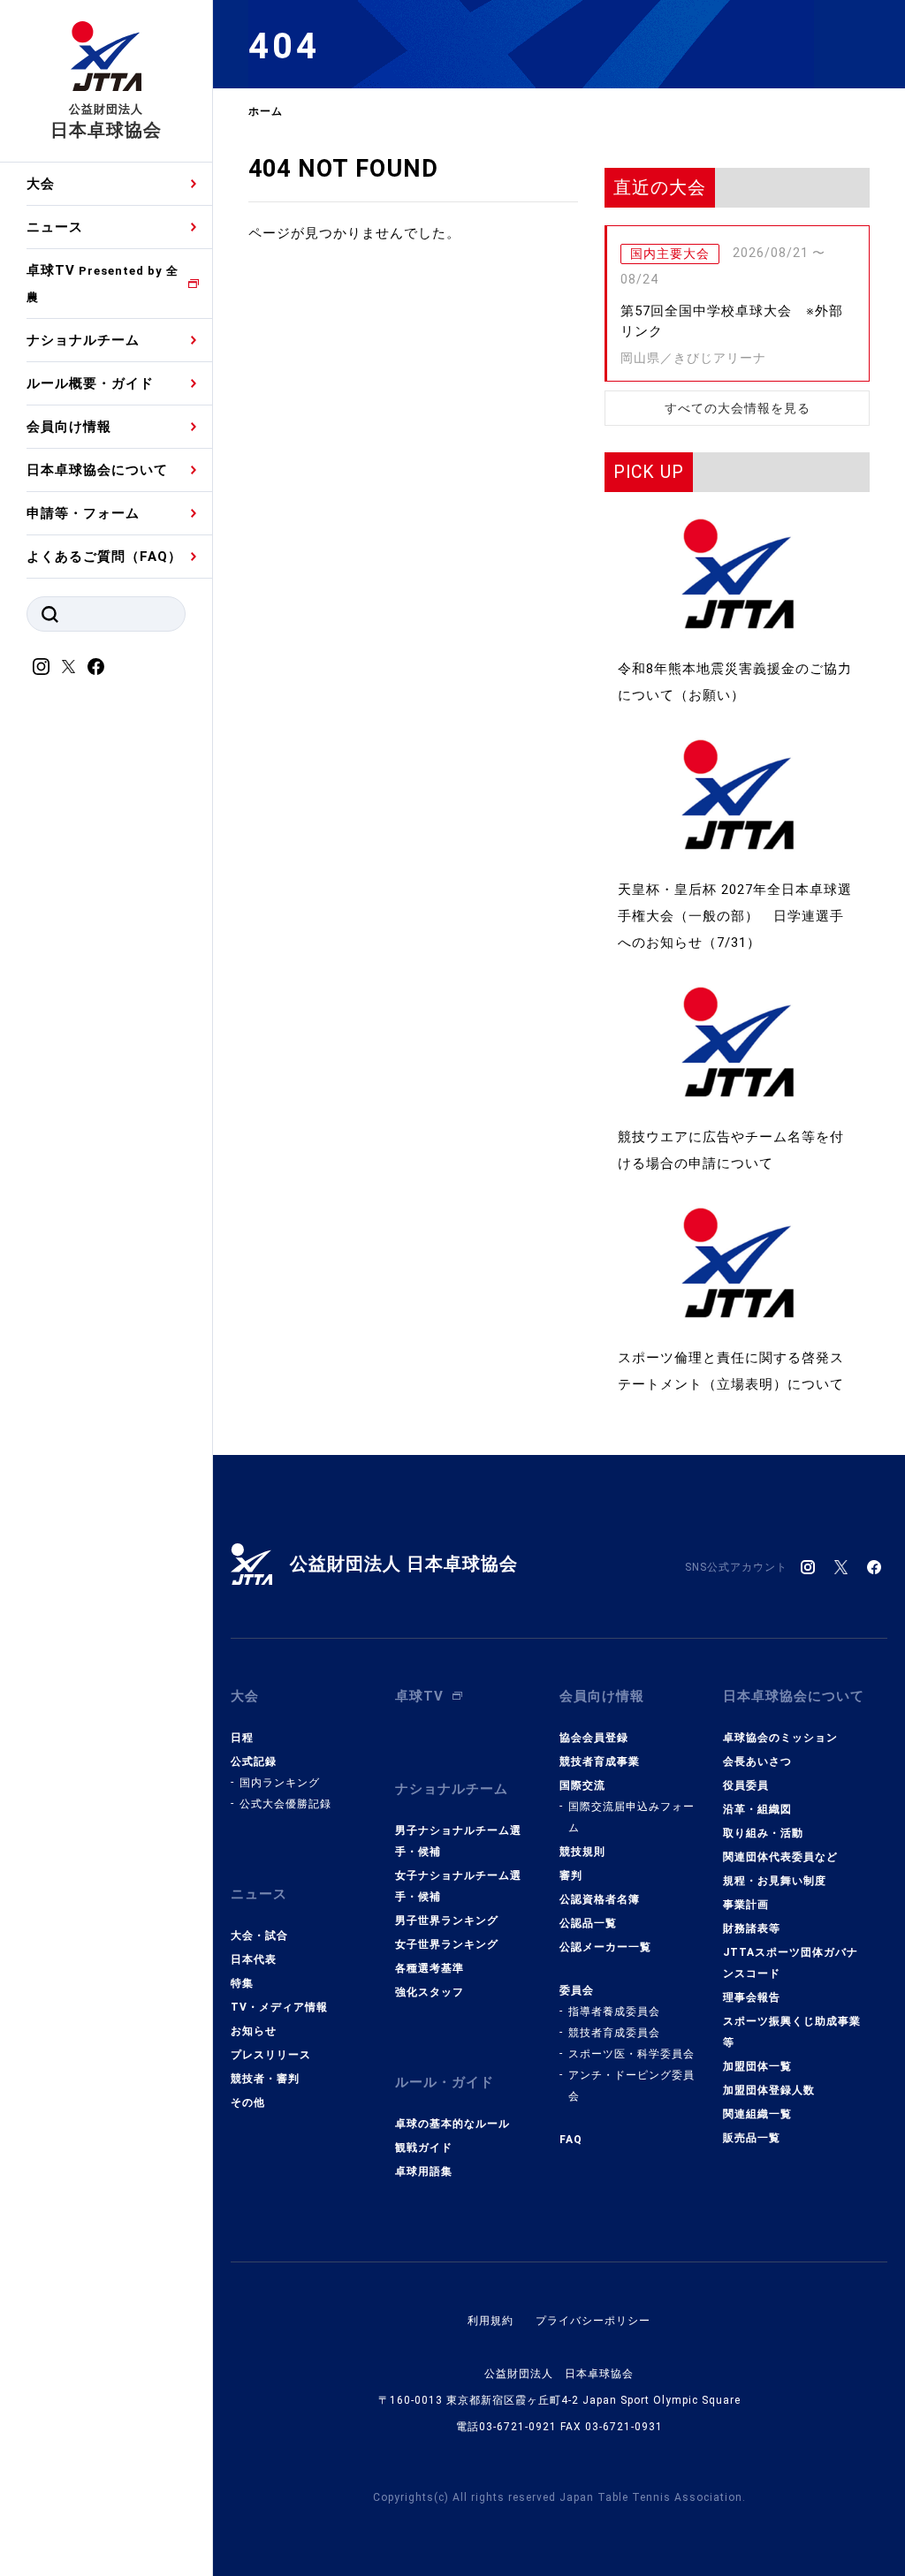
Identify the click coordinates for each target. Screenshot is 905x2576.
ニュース (55, 227)
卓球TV (103, 283)
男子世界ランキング (447, 1921)
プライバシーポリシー (593, 2321)
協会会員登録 (594, 1738)
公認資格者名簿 (600, 1899)
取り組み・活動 (763, 1833)
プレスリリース (271, 2055)
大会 (41, 184)
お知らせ (254, 2031)
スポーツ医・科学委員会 (631, 2054)
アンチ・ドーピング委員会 (631, 2086)
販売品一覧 (752, 2138)
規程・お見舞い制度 (775, 1881)
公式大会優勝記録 (285, 1804)
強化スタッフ (430, 1992)
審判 (571, 1875)
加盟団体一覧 (757, 2066)
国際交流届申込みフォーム (631, 1817)
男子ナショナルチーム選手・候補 (458, 1841)
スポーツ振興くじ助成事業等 (792, 2032)
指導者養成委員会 (614, 2012)
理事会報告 (752, 1997)
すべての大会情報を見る (738, 408)
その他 (248, 2102)
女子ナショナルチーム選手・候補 (458, 1886)
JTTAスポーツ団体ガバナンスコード (791, 1963)
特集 (242, 1983)
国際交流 (582, 1785)
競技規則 (582, 1852)
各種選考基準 (430, 1968)
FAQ (571, 2140)
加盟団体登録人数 (769, 2090)
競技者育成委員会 (614, 2033)
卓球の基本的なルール (452, 2124)
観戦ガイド (424, 2148)
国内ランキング (280, 1783)
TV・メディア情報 (279, 2007)
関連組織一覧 (757, 2114)
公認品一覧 (588, 1923)
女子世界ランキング (447, 1944)
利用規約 (491, 2321)
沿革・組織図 (757, 1809)
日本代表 (254, 1959)
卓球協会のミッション (780, 1738)
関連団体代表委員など (780, 1857)
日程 (242, 1738)
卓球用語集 (424, 2171)
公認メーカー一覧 (605, 1947)
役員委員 (746, 1785)
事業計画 (746, 1905)
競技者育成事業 (600, 1762)
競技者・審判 (265, 2079)
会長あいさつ (757, 1762)
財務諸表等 (752, 1928)
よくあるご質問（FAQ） (104, 557)
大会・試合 (259, 1936)
